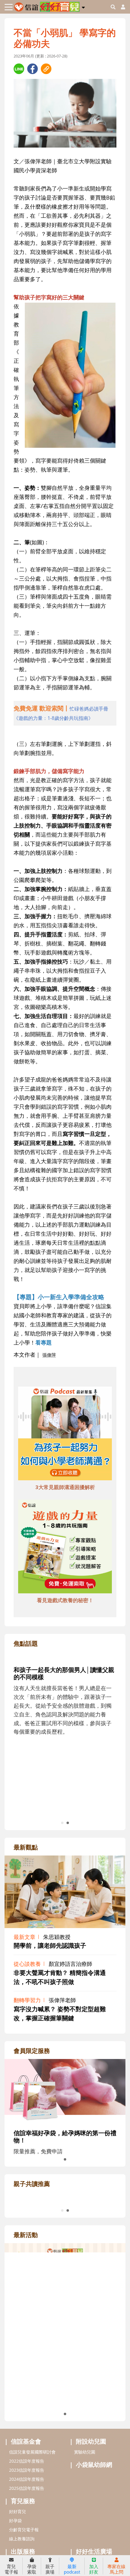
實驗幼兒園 (85, 2524)
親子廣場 (50, 2569)
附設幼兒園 (91, 2513)
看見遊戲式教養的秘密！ (65, 1600)
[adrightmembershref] (65, 2091)
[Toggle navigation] (9, 7)
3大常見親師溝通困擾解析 (65, 1487)
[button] (83, 6)
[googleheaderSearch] (113, 7)
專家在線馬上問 (116, 2569)
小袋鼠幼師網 (94, 2537)
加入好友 (94, 2569)
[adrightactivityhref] (65, 2395)
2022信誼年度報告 (27, 2533)
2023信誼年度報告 (27, 2542)
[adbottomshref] (65, 1434)
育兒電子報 (11, 2569)
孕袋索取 (32, 2569)
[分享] (19, 69)
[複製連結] (46, 69)
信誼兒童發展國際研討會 (32, 2524)
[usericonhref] (121, 7)
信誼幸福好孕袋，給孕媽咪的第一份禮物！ (65, 2137)
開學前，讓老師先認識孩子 (50, 1945)
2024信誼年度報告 (27, 2551)
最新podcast (72, 2569)
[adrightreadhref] (65, 2232)
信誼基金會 (26, 2513)
